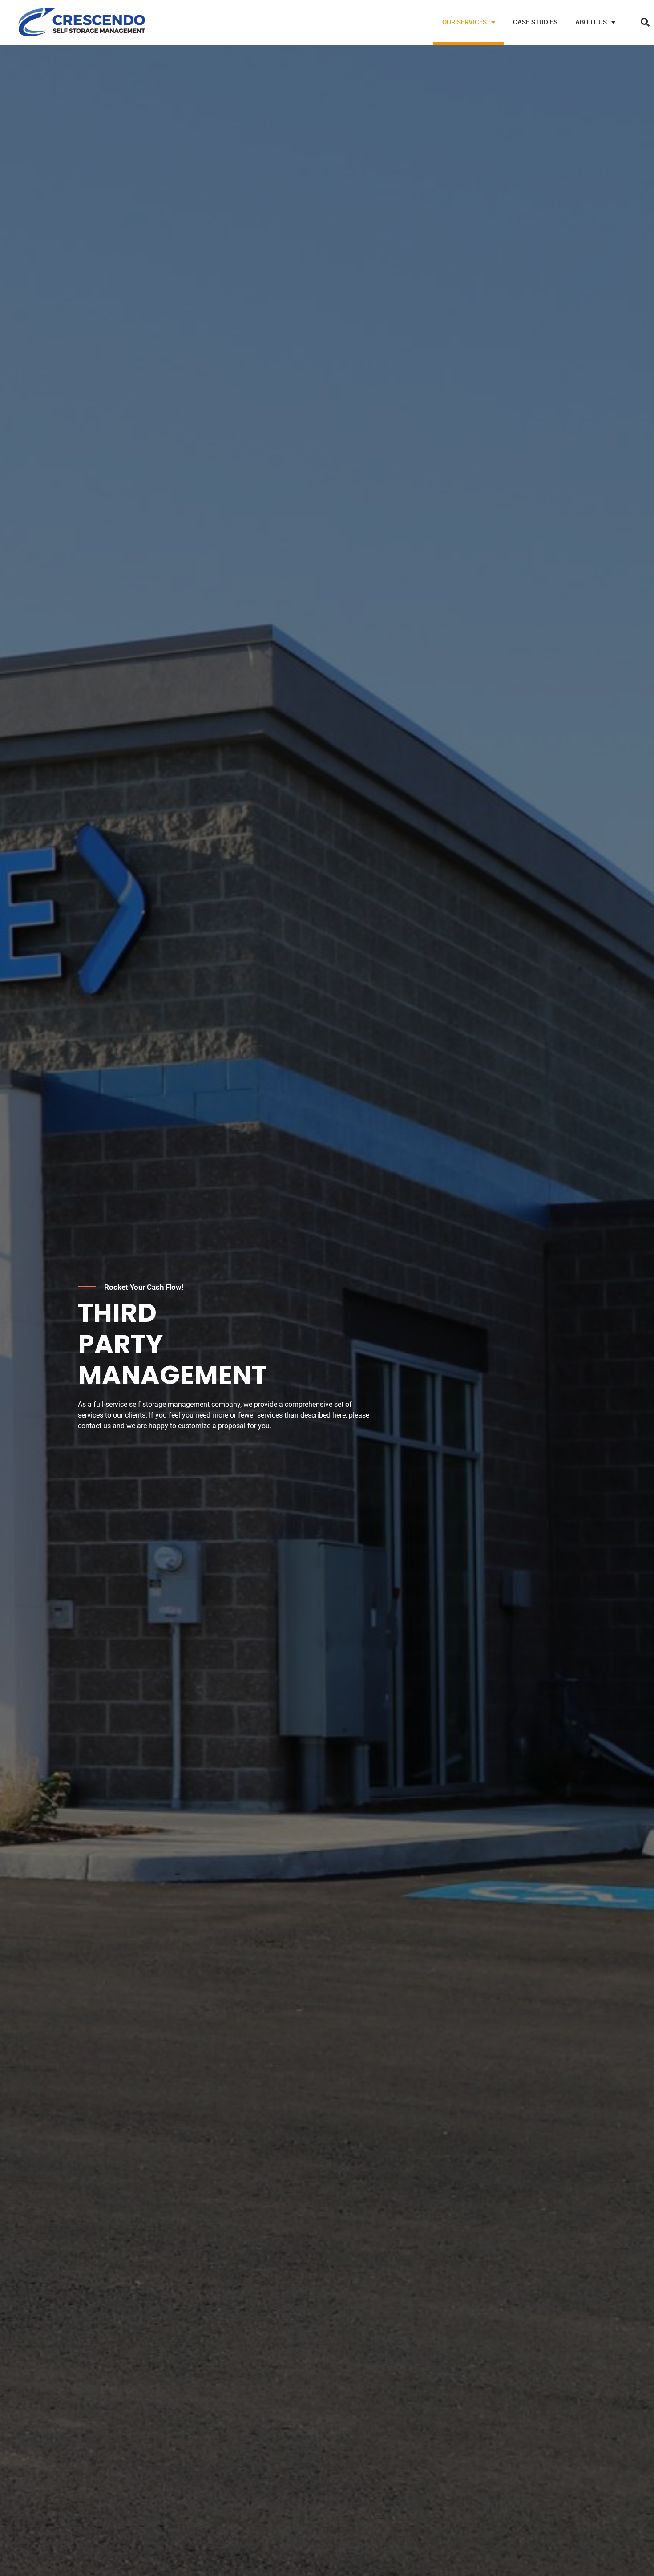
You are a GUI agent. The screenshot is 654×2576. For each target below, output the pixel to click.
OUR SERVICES (464, 22)
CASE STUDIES (535, 22)
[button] (645, 22)
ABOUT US (591, 22)
